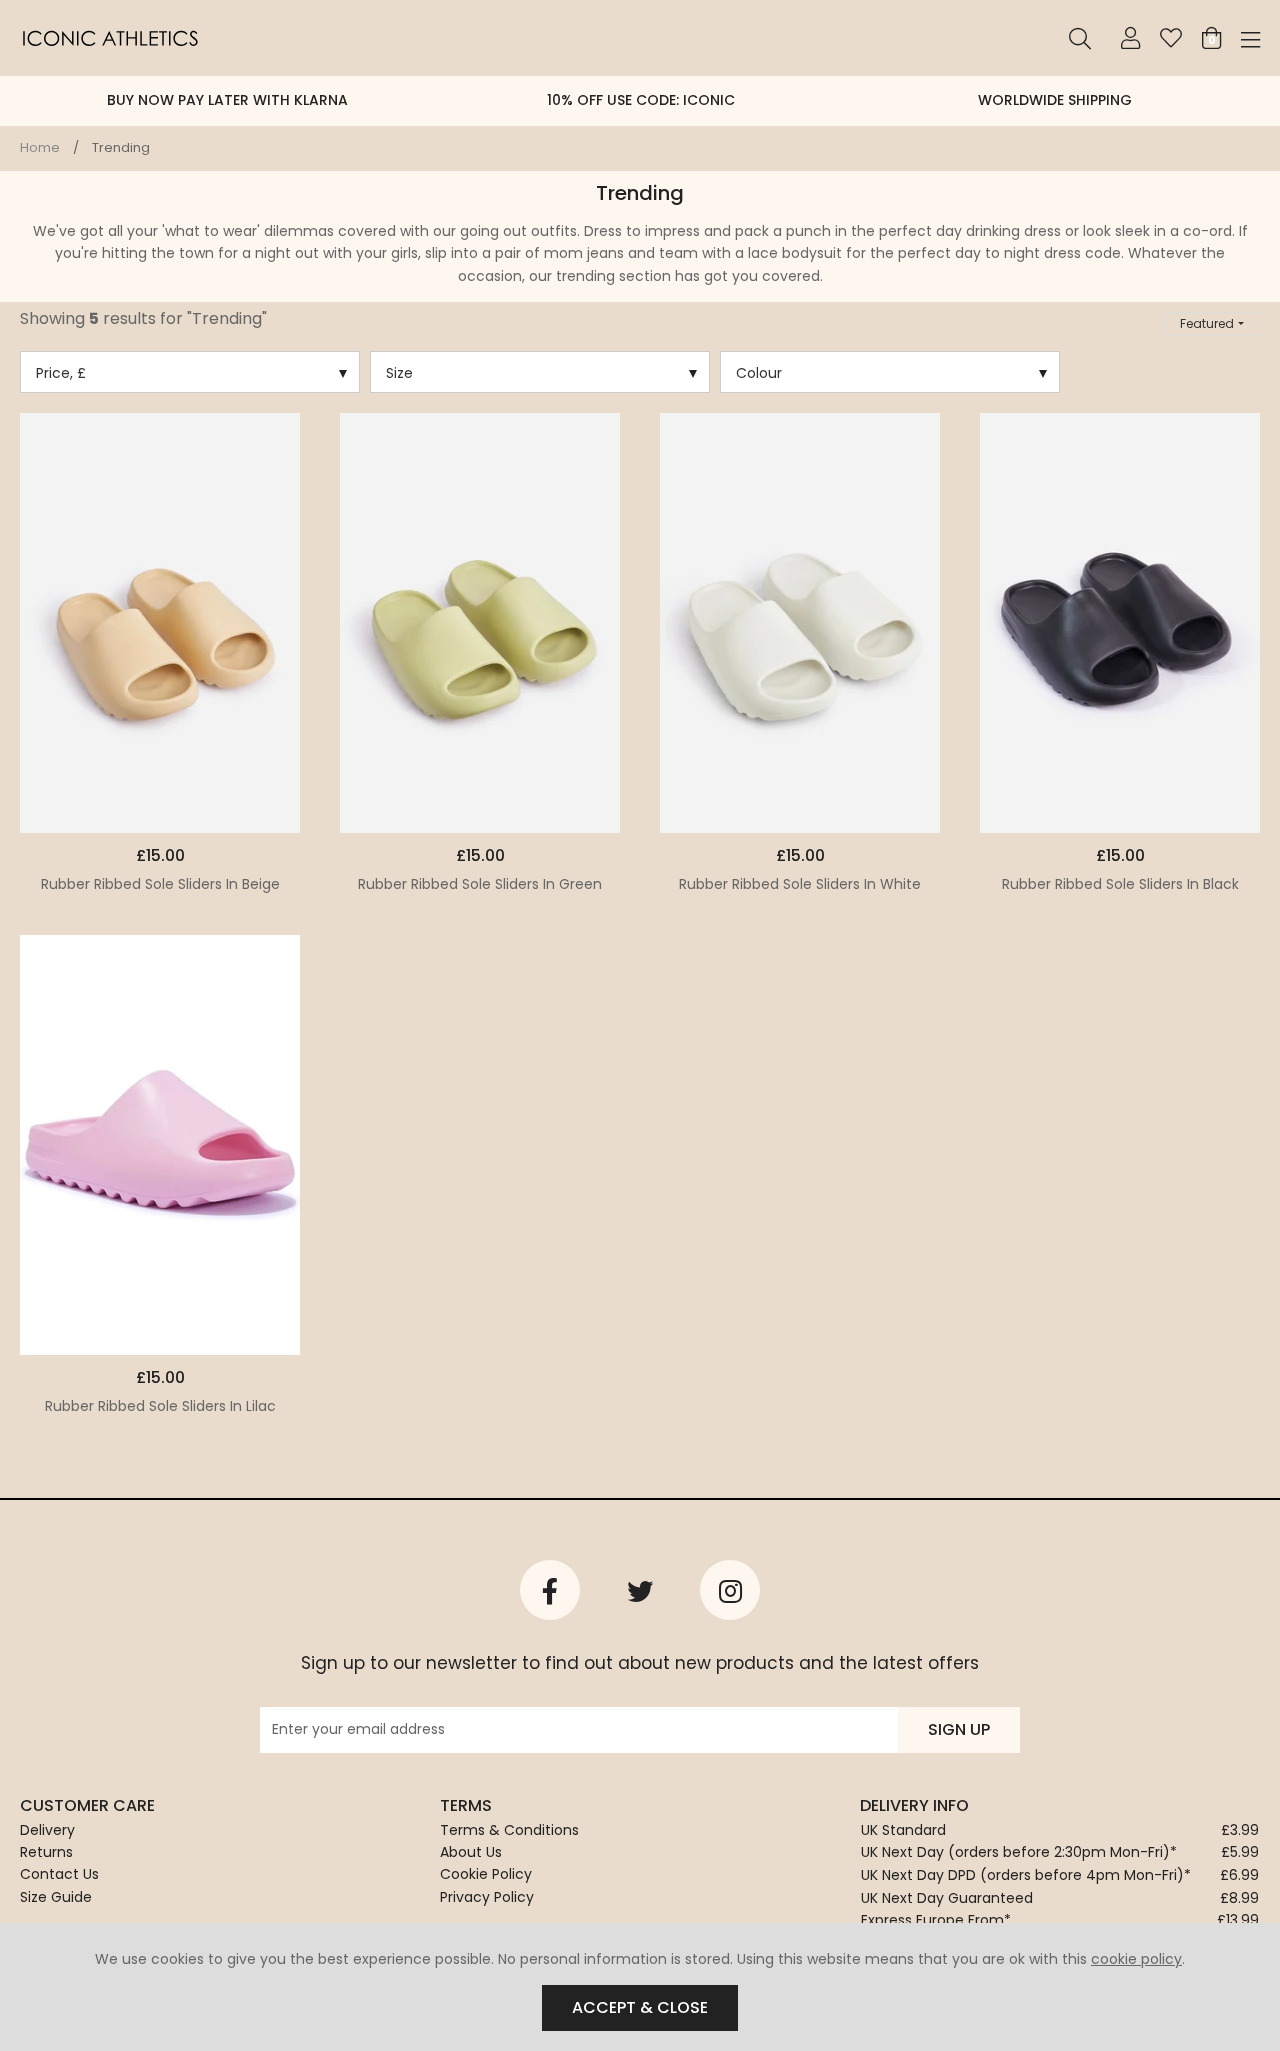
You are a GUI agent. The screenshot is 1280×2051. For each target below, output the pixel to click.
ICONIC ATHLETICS (110, 38)
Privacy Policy (487, 1897)
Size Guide (56, 1897)
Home (40, 147)
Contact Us (59, 1874)
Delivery (47, 1830)
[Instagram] (730, 1590)
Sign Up (959, 1729)
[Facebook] (550, 1590)
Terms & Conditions (509, 1830)
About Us (471, 1852)
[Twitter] (640, 1590)
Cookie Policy (486, 1874)
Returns (46, 1852)
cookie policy (1136, 1959)
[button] (1212, 324)
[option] (227, 101)
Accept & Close (640, 2007)
